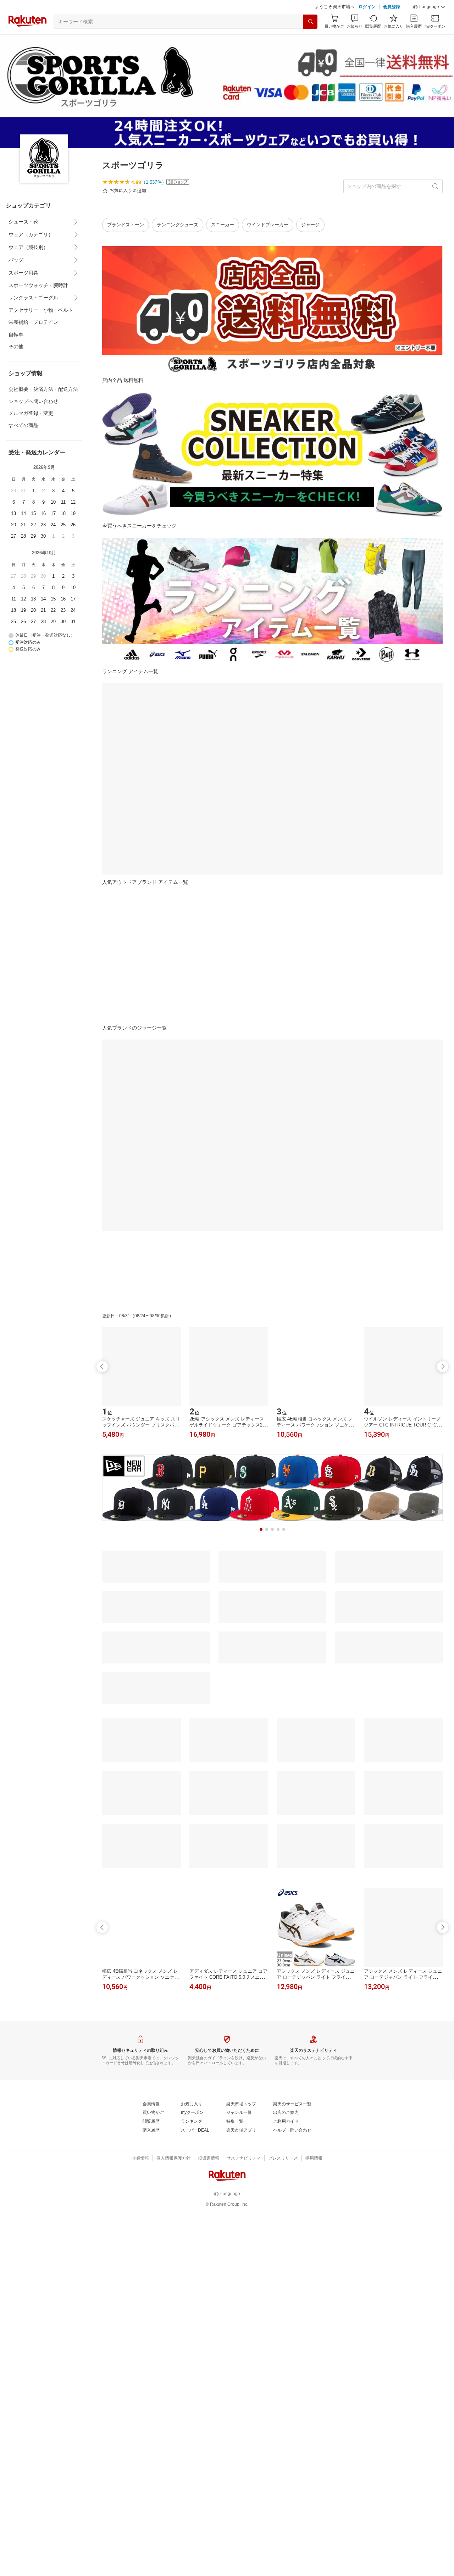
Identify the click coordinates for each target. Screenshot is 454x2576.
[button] (429, 7)
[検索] (310, 22)
